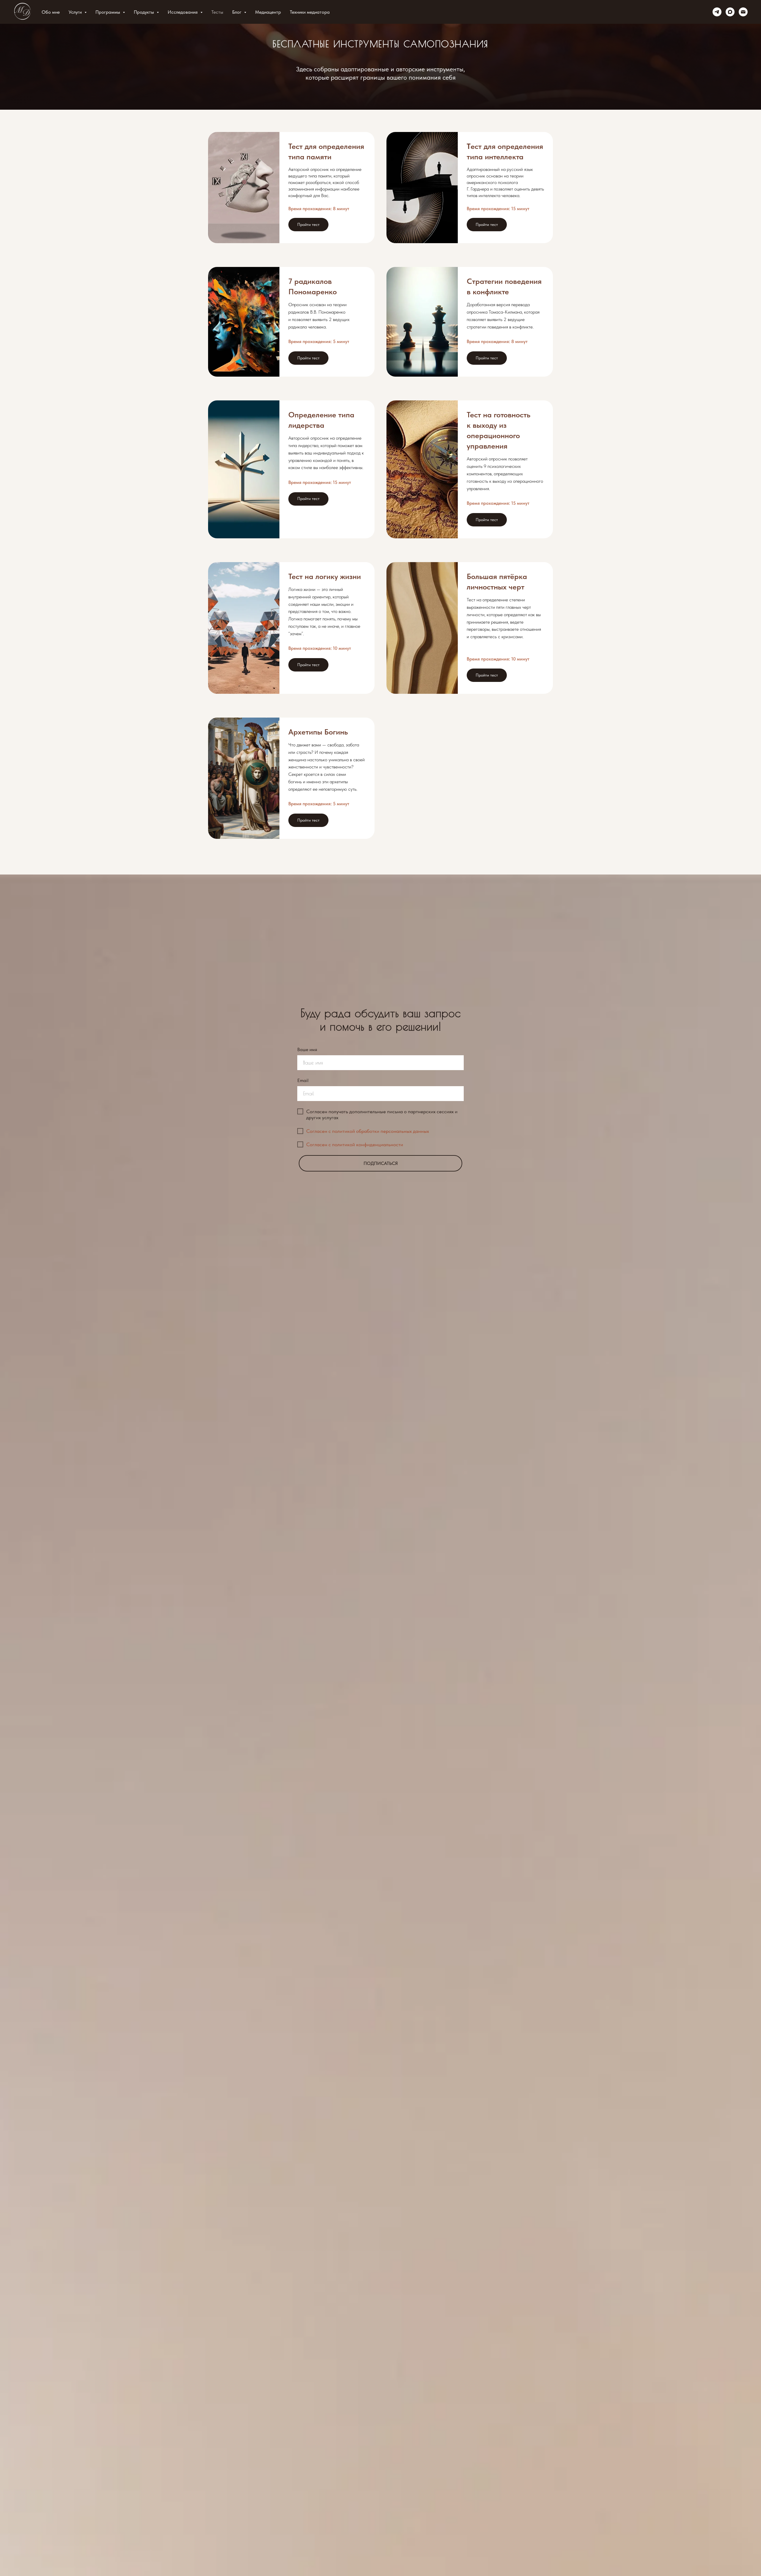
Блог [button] (237, 12)
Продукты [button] (144, 12)
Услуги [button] (76, 12)
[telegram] (717, 12)
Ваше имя (307, 1049)
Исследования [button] (183, 12)
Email (303, 1080)
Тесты (217, 12)
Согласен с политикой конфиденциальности (355, 1144)
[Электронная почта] (743, 12)
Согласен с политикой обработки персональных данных (368, 1131)
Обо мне (51, 12)
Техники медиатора (310, 12)
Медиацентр (268, 12)
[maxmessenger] (730, 12)
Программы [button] (108, 12)
